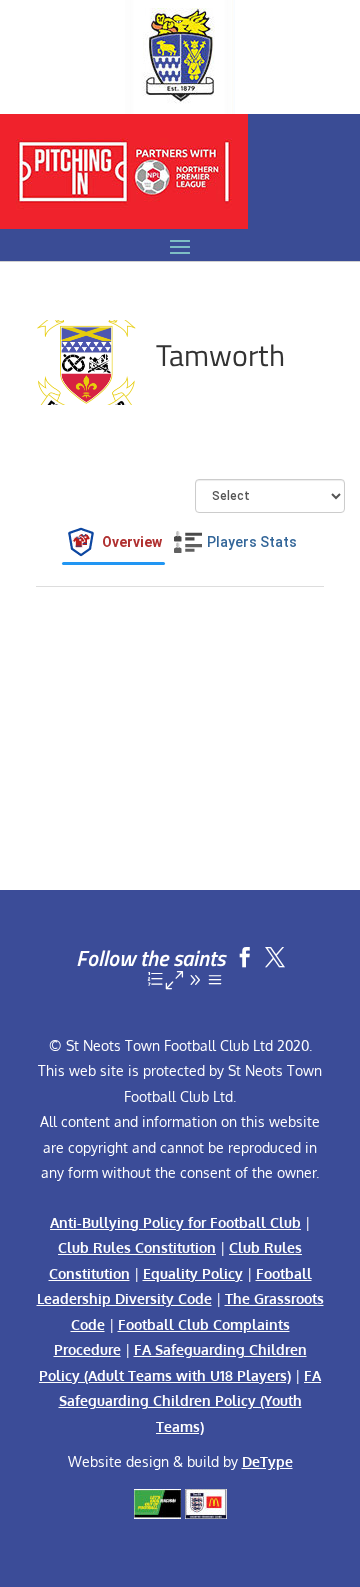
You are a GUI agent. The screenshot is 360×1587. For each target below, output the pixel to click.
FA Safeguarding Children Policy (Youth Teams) (190, 1401)
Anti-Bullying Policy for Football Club (175, 1222)
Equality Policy (193, 1273)
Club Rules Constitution (137, 1247)
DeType (267, 1461)
